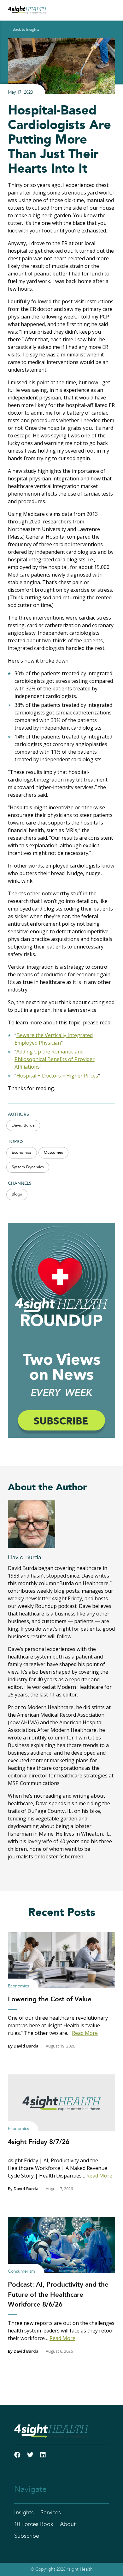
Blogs (17, 1194)
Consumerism (21, 2271)
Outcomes (53, 1153)
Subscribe (27, 2536)
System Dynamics (28, 1167)
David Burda (23, 1125)
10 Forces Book (34, 2524)
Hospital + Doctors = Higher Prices (57, 1076)
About (68, 2524)
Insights (24, 2513)
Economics (22, 1153)
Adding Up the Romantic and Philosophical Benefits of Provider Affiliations (55, 1059)
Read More (85, 2033)
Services (51, 2513)
